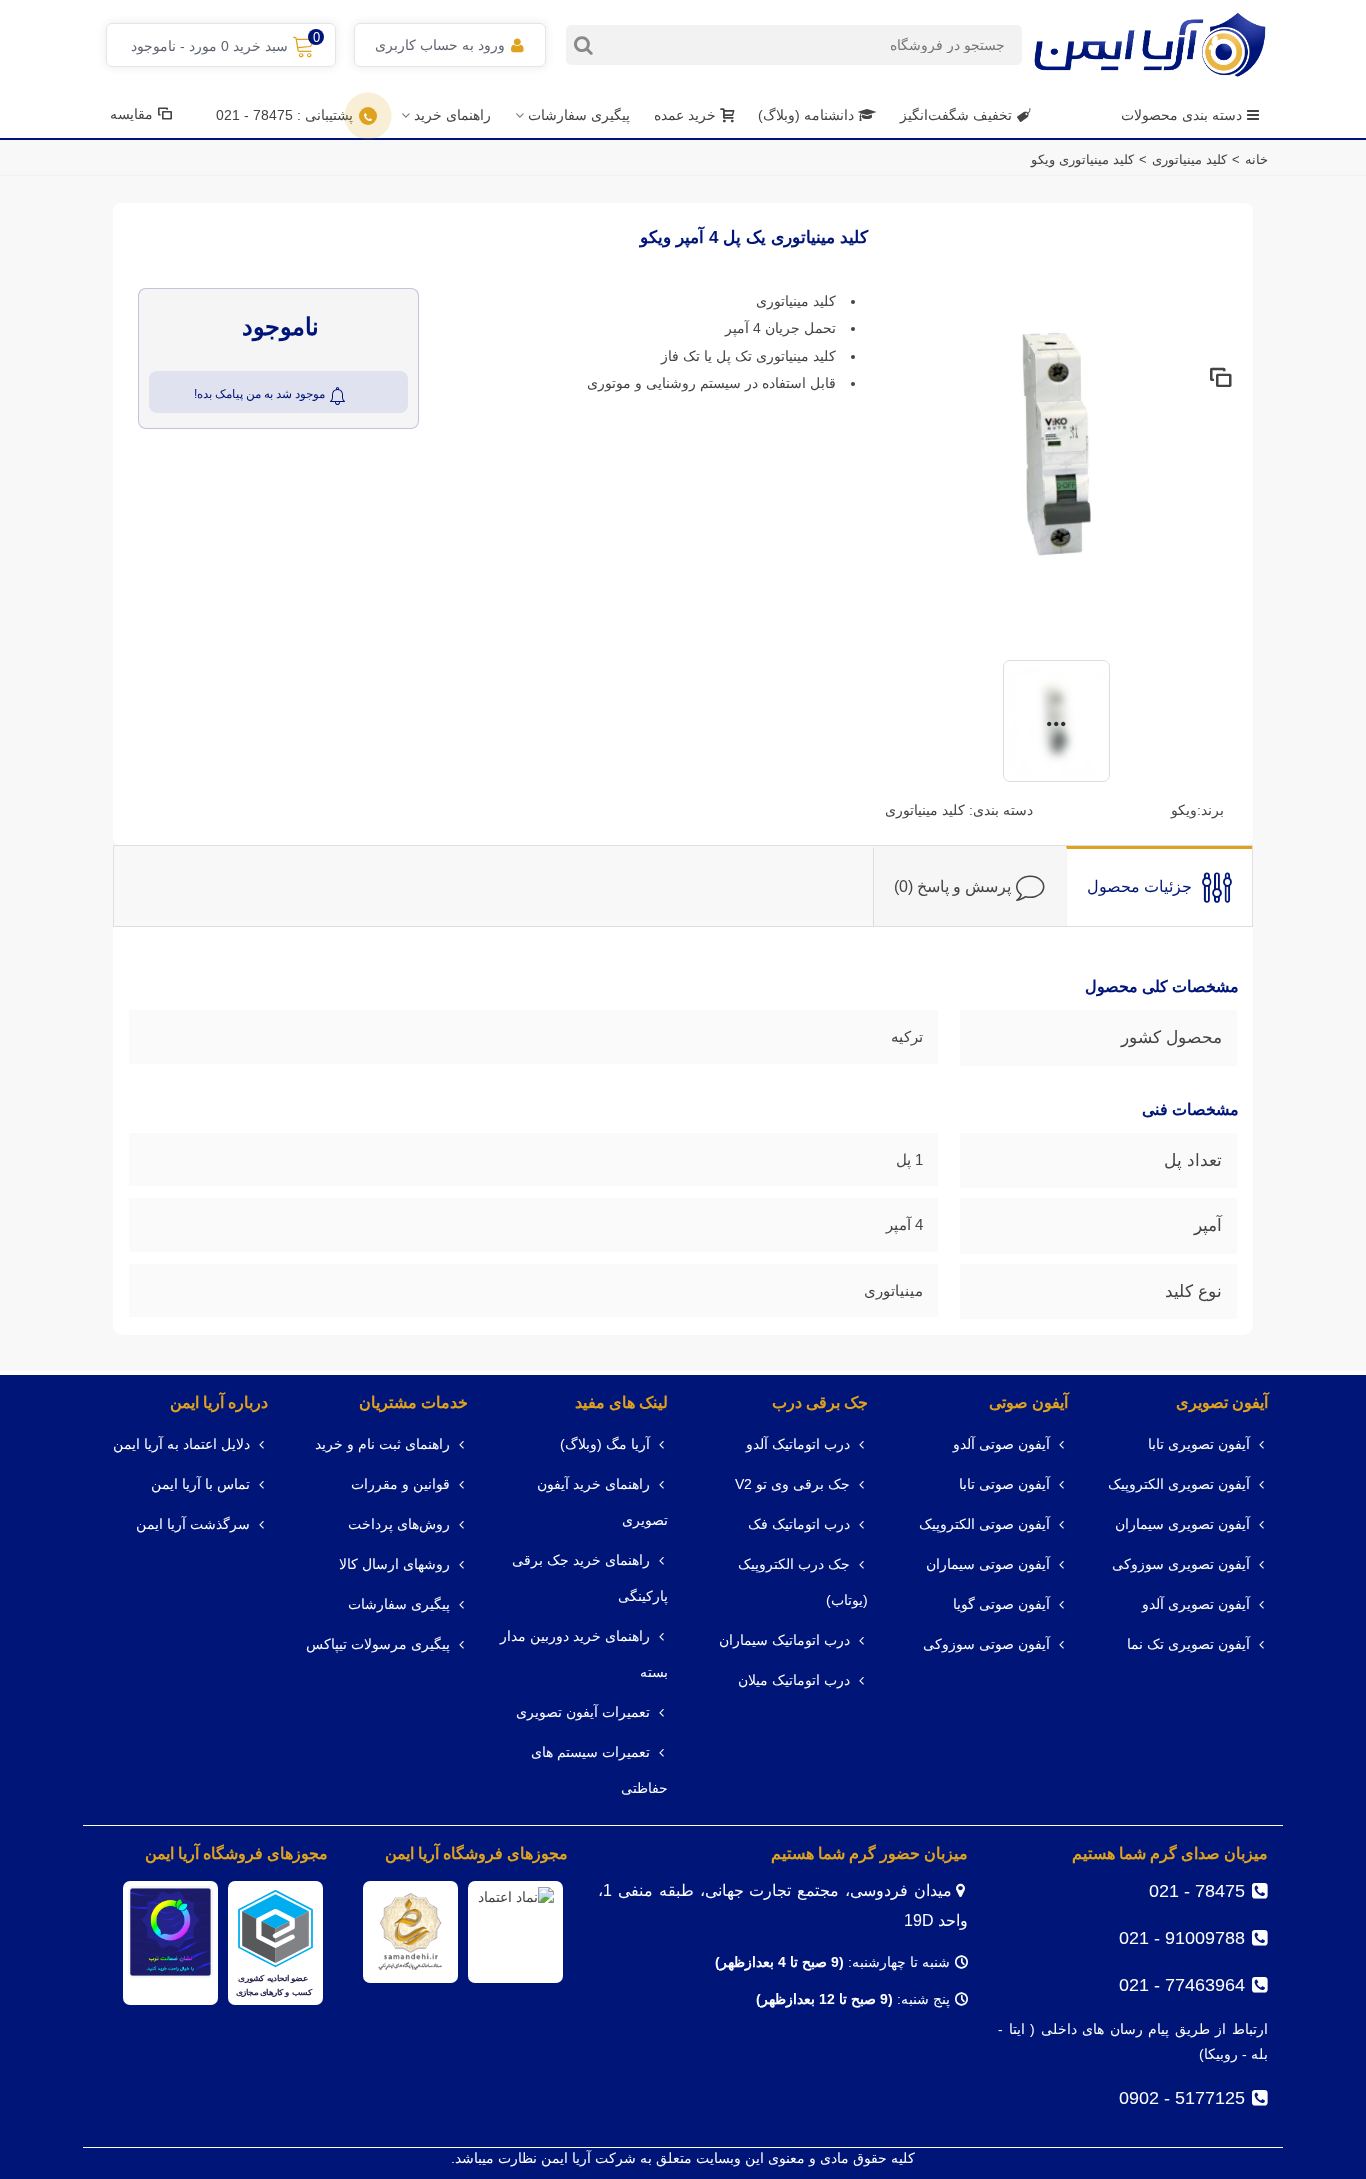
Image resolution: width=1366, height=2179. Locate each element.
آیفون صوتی (1028, 1402)
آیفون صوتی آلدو (1001, 1444)
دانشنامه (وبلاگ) (808, 115)
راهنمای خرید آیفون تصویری (602, 1502)
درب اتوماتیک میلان (794, 1680)
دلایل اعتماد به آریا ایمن (181, 1444)
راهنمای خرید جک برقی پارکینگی (590, 1578)
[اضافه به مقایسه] (1219, 379)
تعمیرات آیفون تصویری (583, 1712)
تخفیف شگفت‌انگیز (956, 115)
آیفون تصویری (1222, 1402)
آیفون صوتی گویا (1001, 1604)
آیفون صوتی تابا (1004, 1484)
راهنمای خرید (452, 115)
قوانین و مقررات (400, 1484)
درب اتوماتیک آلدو (798, 1444)
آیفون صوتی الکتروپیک (984, 1524)
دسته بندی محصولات (1181, 115)
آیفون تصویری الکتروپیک (1179, 1484)
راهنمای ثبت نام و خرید (382, 1444)
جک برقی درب (820, 1402)
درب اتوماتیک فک (799, 1524)
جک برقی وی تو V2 (792, 1484)
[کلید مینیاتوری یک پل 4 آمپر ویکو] (1056, 442)
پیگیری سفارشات (579, 115)
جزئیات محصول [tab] (1139, 886)
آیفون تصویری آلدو (1196, 1604)
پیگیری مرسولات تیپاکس (378, 1644)
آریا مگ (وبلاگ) (605, 1444)
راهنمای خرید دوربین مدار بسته (584, 1654)
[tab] (1159, 886)
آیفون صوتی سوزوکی (986, 1644)
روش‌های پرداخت (399, 1524)
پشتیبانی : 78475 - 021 (284, 115)
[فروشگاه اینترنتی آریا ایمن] (1150, 44)
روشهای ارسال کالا (394, 1564)
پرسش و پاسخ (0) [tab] (952, 886)
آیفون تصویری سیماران (1182, 1524)
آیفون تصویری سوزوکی (1181, 1564)
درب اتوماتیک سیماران (784, 1640)
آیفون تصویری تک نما (1188, 1644)
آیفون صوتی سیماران (988, 1564)
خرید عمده (685, 115)
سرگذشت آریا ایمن (193, 1524)
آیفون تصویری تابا (1199, 1444)
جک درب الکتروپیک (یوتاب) (803, 1582)
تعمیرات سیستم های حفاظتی (599, 1770)
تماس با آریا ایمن (200, 1484)
